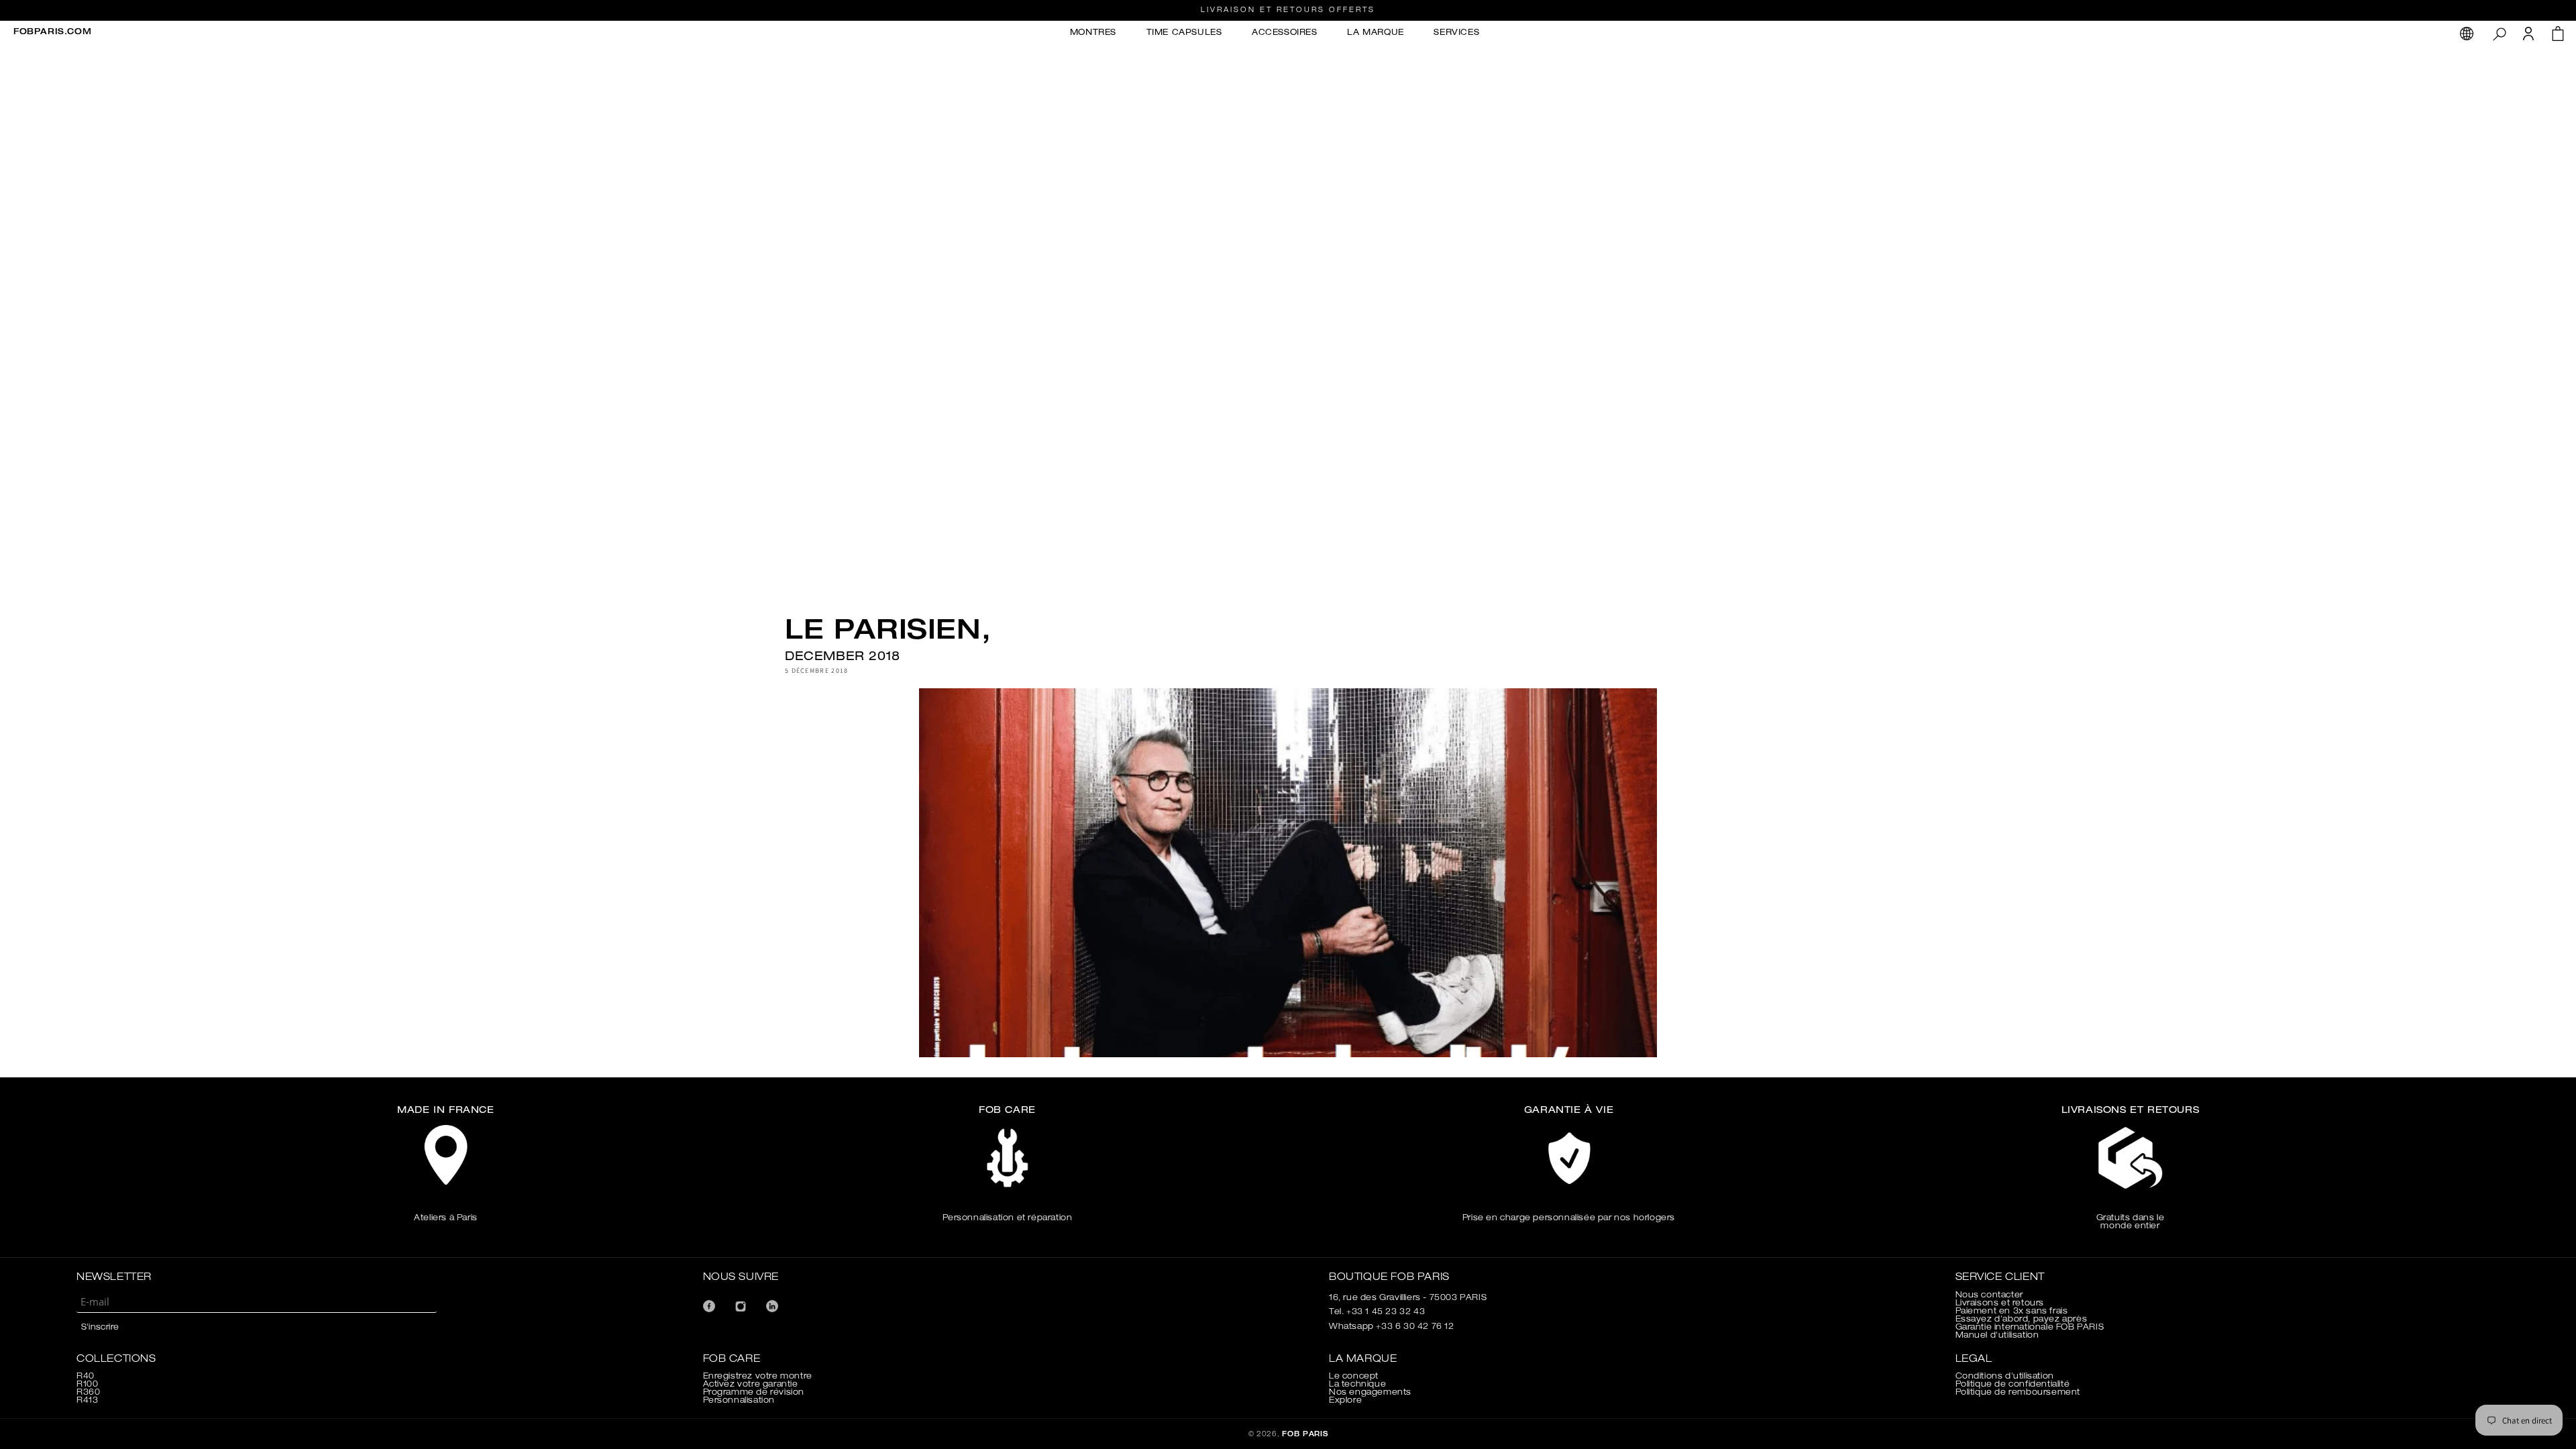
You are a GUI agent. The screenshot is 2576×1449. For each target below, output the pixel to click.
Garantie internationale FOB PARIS (2030, 1328)
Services (1456, 33)
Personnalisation (739, 1401)
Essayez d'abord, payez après (2022, 1320)
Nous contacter (1989, 1295)
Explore (1345, 1401)
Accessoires (1285, 33)
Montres (1093, 33)
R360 (88, 1393)
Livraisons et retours (2000, 1303)
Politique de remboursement (2018, 1393)
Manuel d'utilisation (1997, 1336)
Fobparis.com (52, 32)
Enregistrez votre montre (758, 1377)
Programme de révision (754, 1393)
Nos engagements (1370, 1393)
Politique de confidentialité (2013, 1385)
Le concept (1354, 1377)
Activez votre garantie (751, 1385)
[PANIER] (2558, 37)
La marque (1375, 33)
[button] (2499, 34)
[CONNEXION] (2528, 38)
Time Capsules (1184, 33)
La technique (1357, 1385)
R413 (87, 1401)
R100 (87, 1385)
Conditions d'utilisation (2005, 1377)
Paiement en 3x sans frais (2012, 1311)
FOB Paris (1305, 1435)
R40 (86, 1377)
